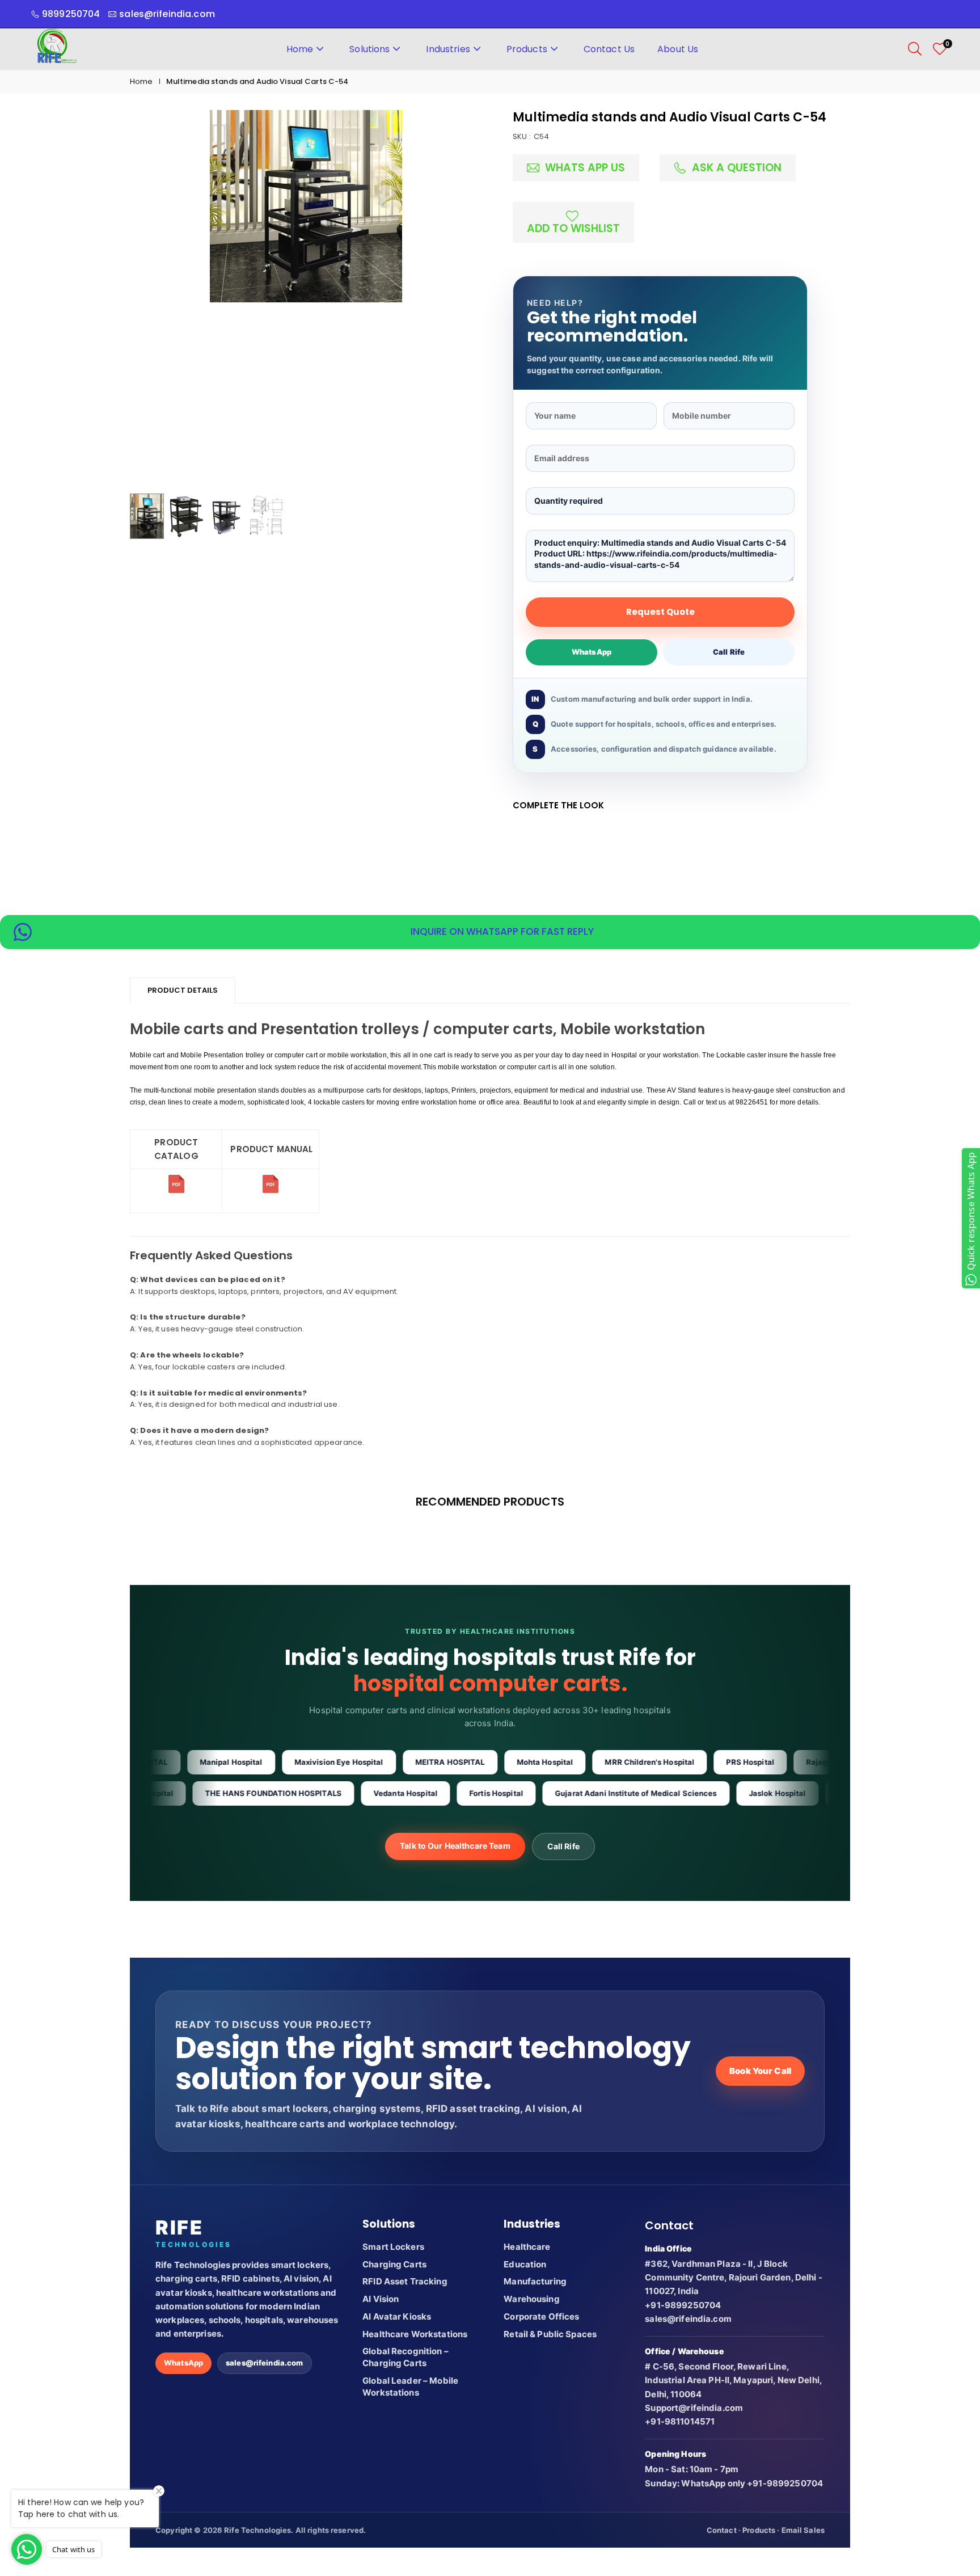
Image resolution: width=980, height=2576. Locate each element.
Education (525, 2264)
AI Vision (381, 2299)
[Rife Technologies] (57, 48)
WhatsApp (592, 652)
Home (300, 49)
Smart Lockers (393, 2247)
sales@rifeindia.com (264, 2363)
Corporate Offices (541, 2316)
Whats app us (584, 168)
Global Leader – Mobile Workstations (410, 2387)
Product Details (183, 990)
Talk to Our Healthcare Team (455, 1846)
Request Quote (660, 612)
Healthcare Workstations (415, 2334)
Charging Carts (394, 2264)
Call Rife (729, 652)
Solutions (369, 49)
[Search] (915, 49)
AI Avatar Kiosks (397, 2316)
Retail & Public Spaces (550, 2334)
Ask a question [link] (735, 168)
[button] (454, 299)
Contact (722, 2530)
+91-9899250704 (683, 2305)
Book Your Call (760, 2071)
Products (527, 49)
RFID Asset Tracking (405, 2281)
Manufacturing (535, 2281)
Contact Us (609, 49)
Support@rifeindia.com (694, 2408)
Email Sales (803, 2530)
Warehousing (531, 2299)
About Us (678, 49)
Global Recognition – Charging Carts (405, 2357)
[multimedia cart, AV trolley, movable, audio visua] (176, 1191)
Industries (448, 49)
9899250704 (71, 14)
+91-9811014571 (680, 2421)
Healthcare (527, 2247)
